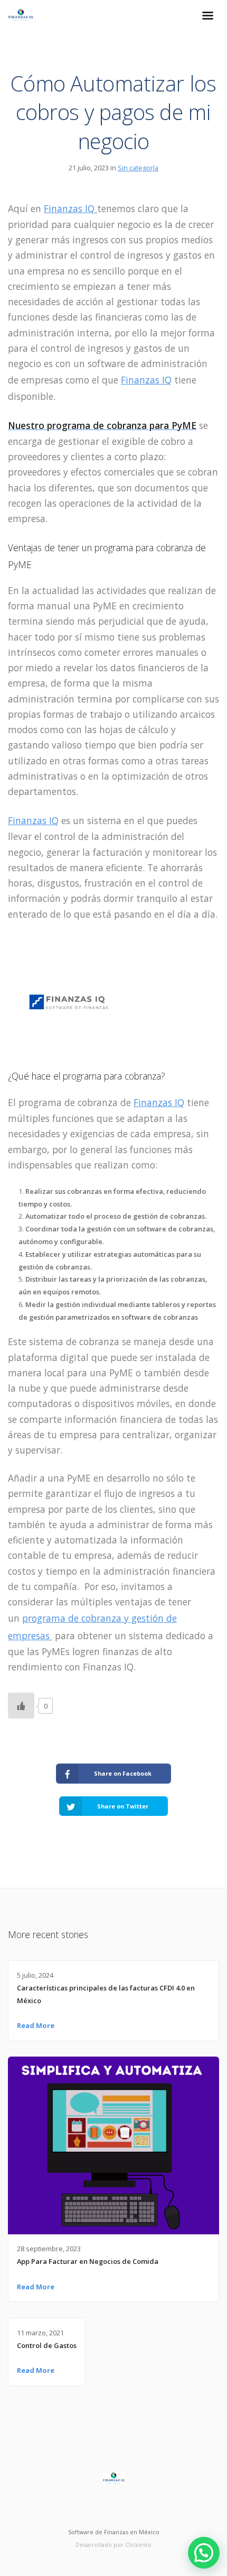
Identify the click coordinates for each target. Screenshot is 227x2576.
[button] (204, 2553)
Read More (36, 2025)
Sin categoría (138, 168)
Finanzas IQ (70, 208)
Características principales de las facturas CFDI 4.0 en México (106, 1994)
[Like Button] (21, 1706)
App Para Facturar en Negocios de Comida (88, 2261)
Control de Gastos (47, 2345)
